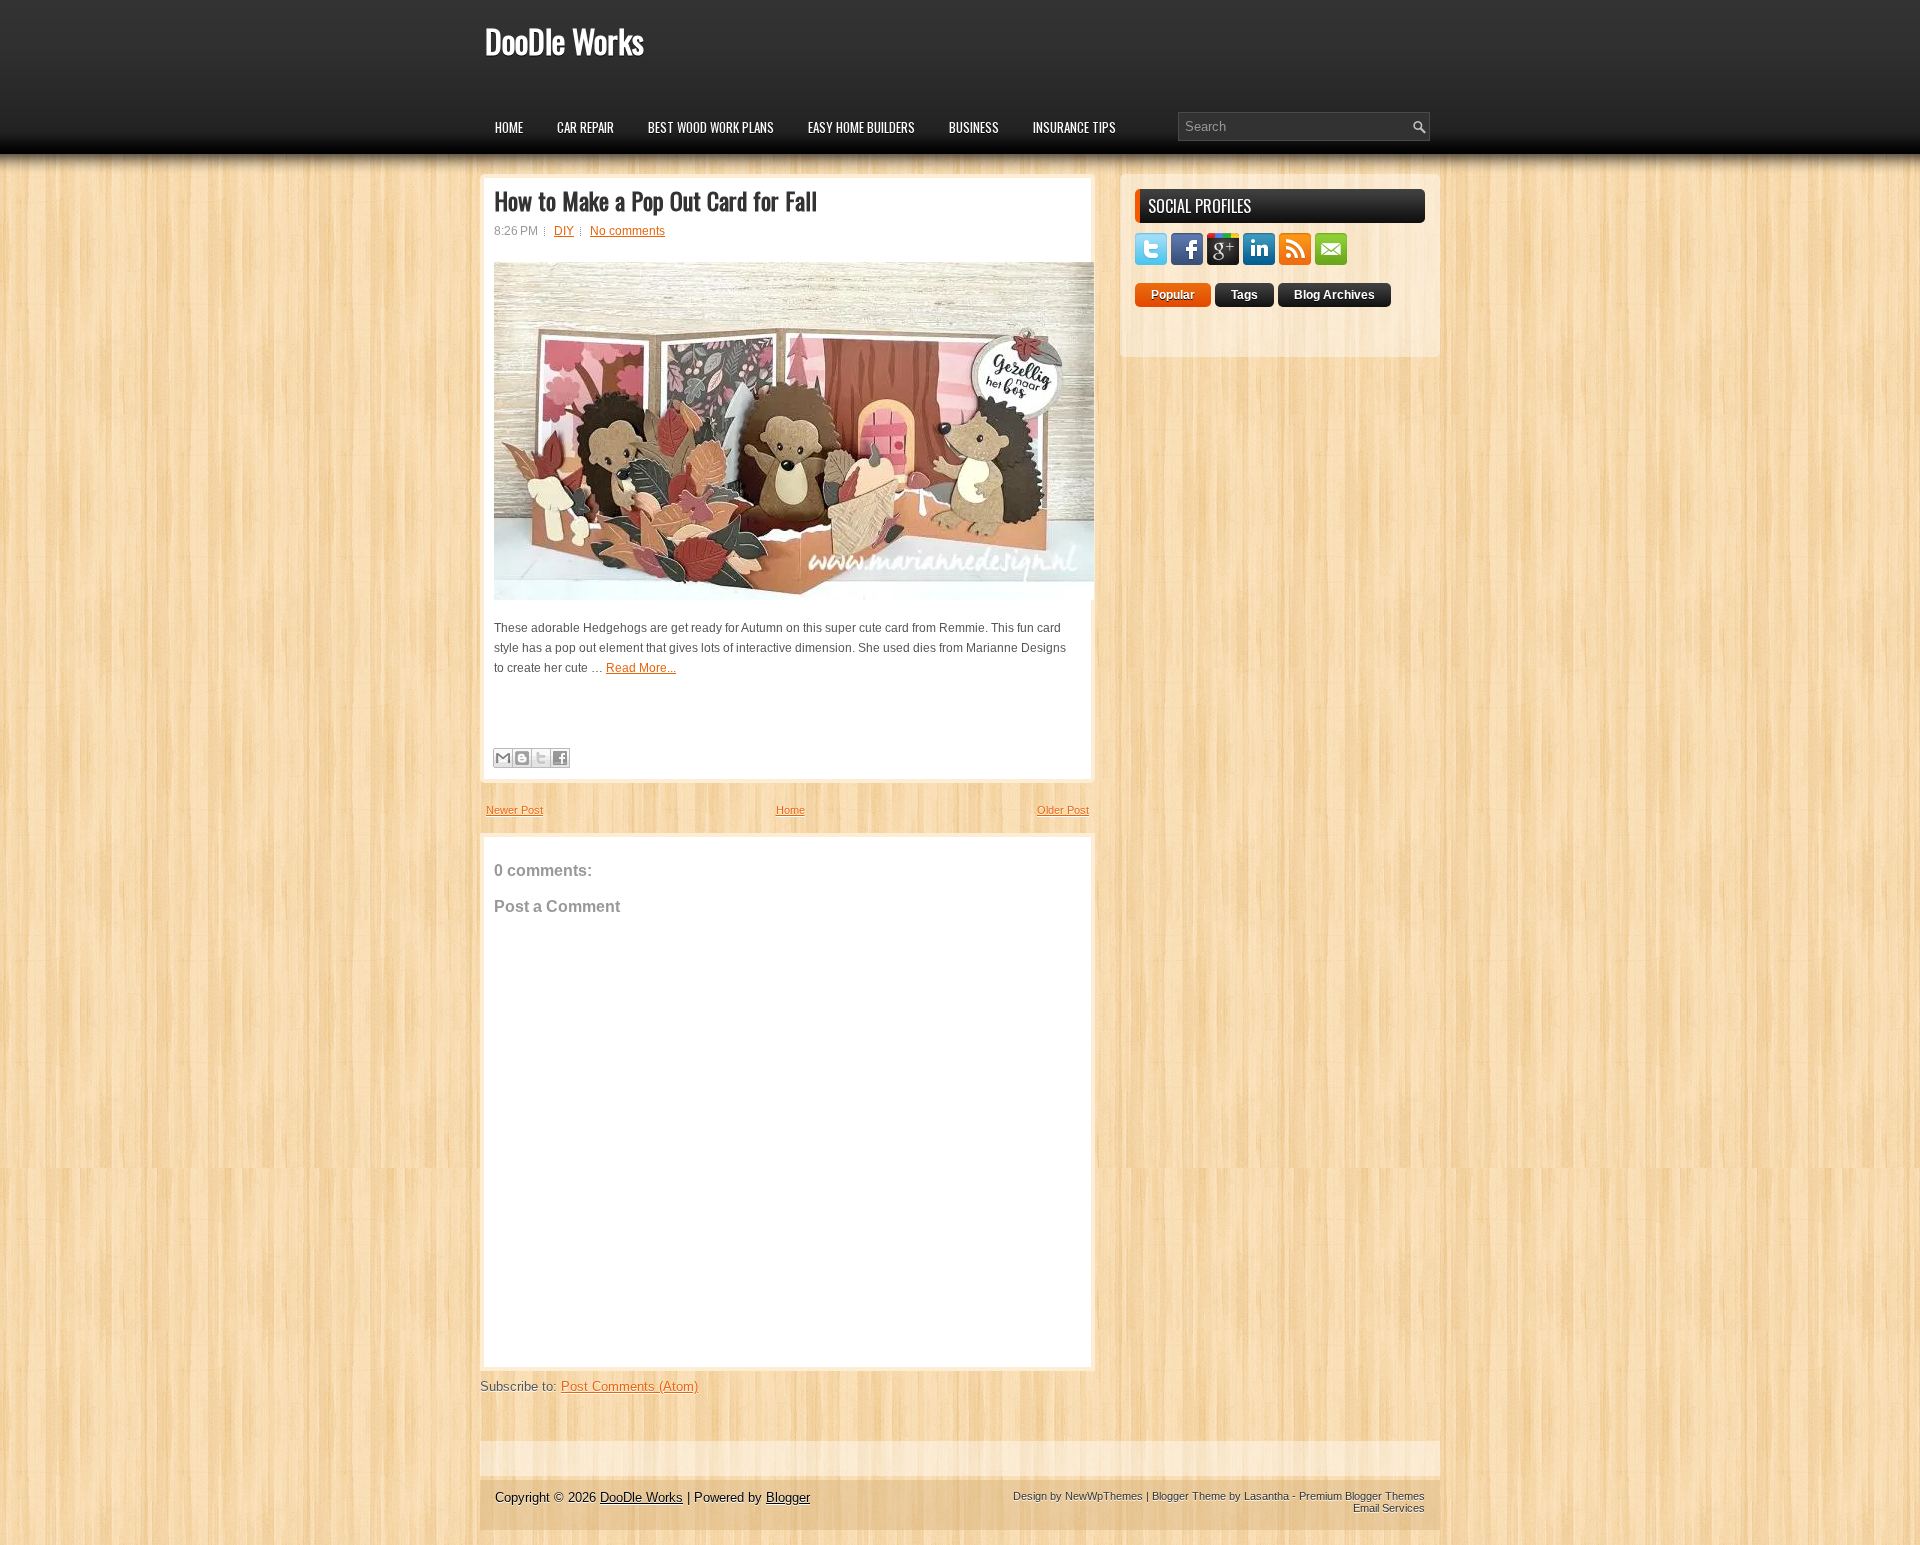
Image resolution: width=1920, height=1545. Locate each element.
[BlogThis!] (522, 758)
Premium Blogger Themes (1362, 1496)
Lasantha (1266, 1496)
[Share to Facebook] (560, 758)
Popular (1173, 295)
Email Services (1389, 1508)
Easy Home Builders (861, 127)
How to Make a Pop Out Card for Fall (655, 200)
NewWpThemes (1104, 1496)
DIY (564, 231)
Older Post (1063, 810)
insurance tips (1074, 127)
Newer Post (514, 810)
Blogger (788, 1497)
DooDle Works (564, 40)
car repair (585, 127)
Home (509, 127)
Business (974, 127)
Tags (1244, 295)
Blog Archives (1334, 295)
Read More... (641, 668)
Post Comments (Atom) (629, 1386)
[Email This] (503, 758)
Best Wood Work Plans (711, 127)
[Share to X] (541, 758)
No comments (627, 231)
